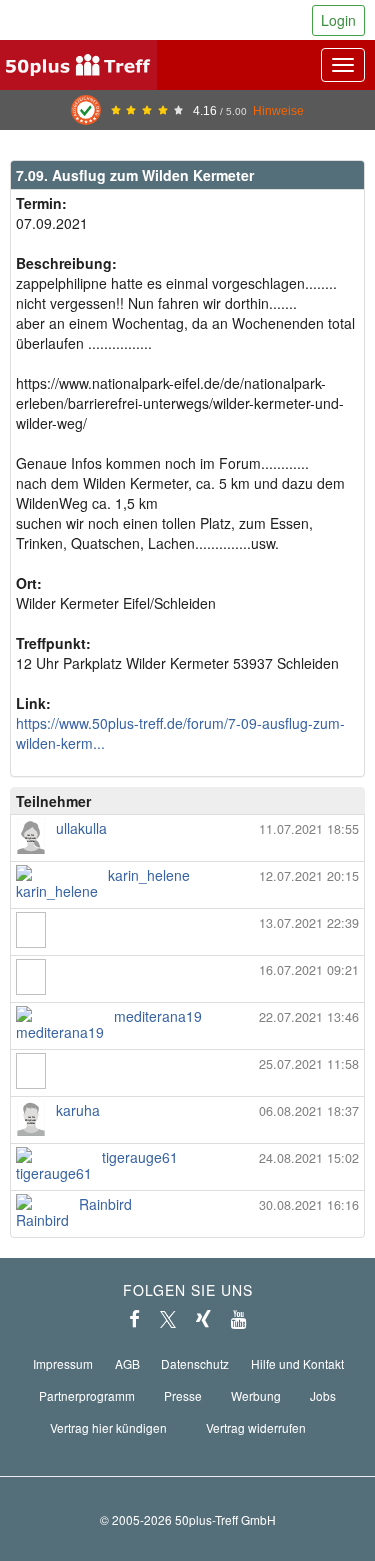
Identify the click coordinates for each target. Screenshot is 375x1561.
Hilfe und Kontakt (297, 1363)
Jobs (323, 1395)
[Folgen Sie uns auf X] (168, 1319)
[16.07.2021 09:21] (187, 989)
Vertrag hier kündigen (108, 1427)
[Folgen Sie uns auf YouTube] (239, 1319)
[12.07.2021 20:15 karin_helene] (187, 895)
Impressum (63, 1363)
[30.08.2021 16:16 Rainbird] (187, 1224)
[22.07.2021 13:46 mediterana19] (187, 1036)
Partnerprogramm (87, 1395)
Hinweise (278, 110)
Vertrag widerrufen (256, 1427)
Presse (183, 1395)
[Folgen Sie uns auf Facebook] (134, 1319)
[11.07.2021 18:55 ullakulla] (187, 848)
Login (338, 20)
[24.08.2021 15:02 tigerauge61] (187, 1177)
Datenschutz (195, 1363)
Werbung (256, 1395)
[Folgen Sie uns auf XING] (203, 1319)
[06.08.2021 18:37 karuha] (187, 1130)
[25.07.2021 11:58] (187, 1083)
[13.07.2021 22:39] (187, 942)
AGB (127, 1363)
